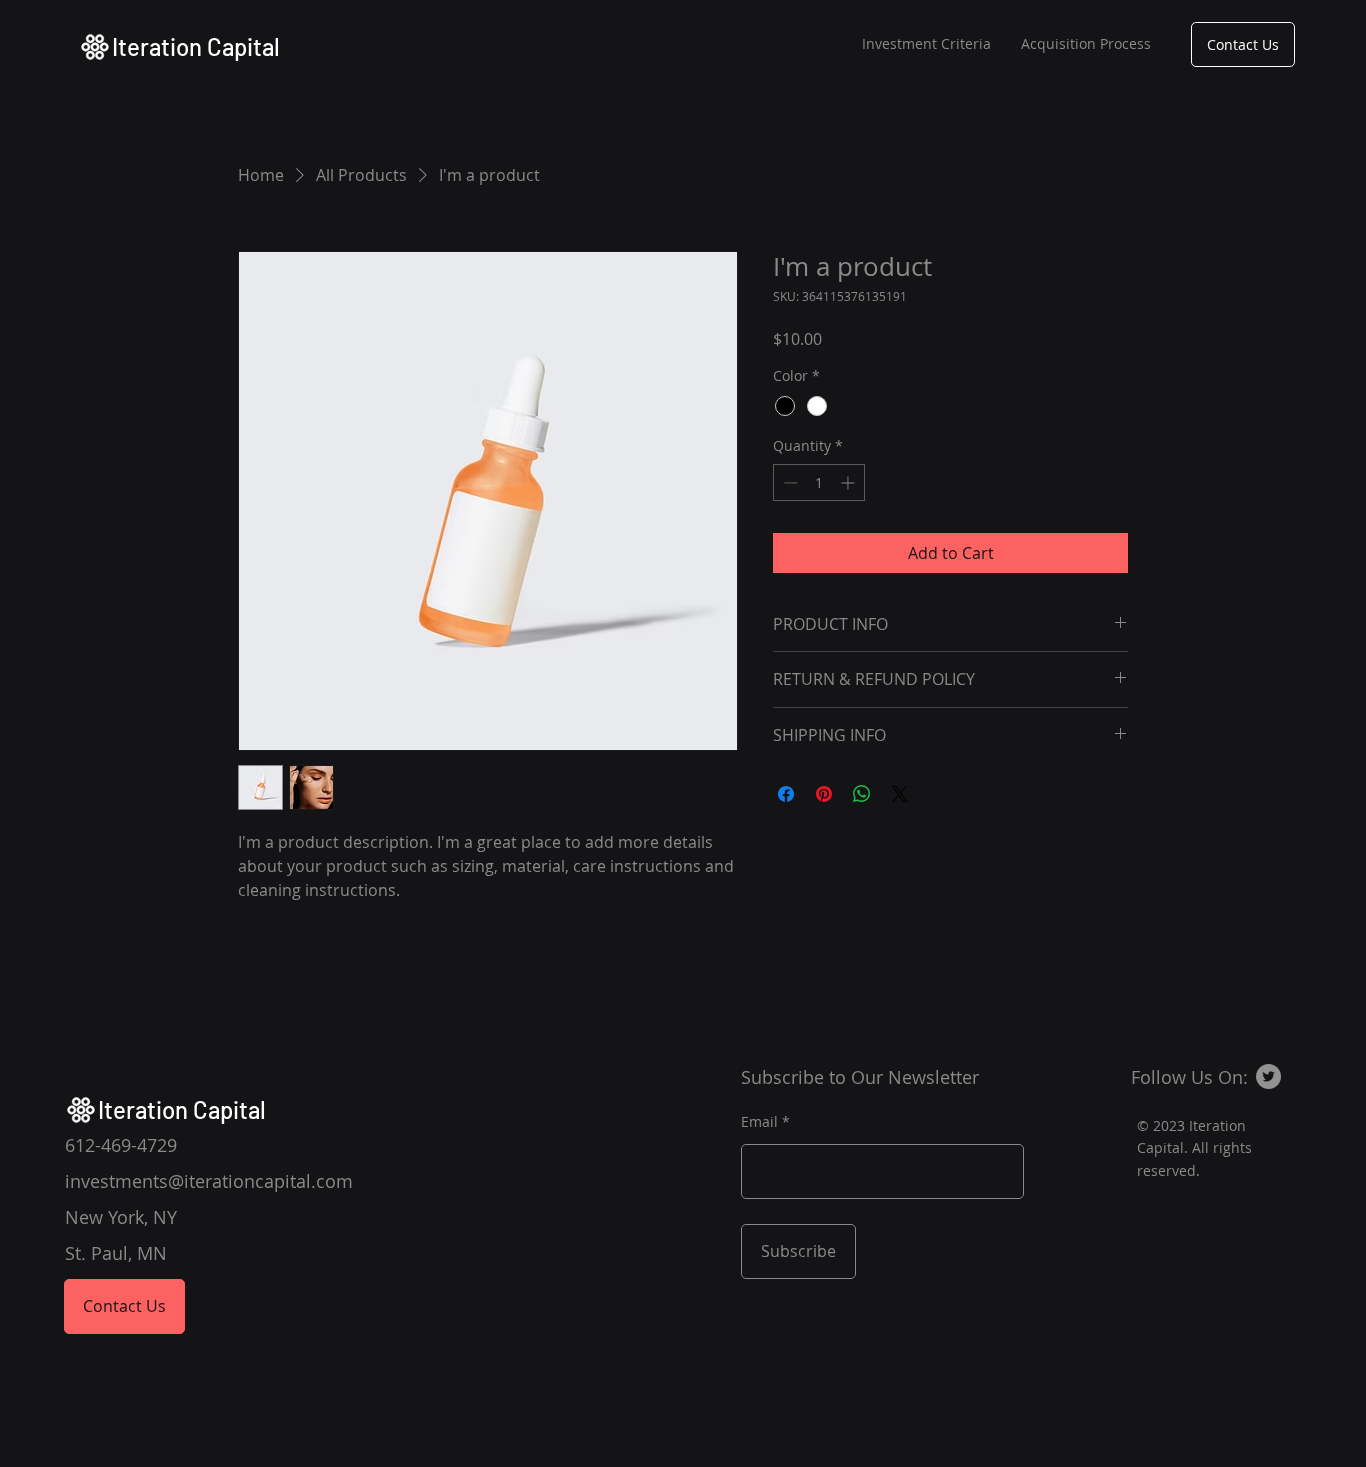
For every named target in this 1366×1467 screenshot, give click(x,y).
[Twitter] (1268, 1076)
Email (759, 1122)
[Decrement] (788, 482)
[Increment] (849, 482)
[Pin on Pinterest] (824, 794)
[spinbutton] (819, 482)
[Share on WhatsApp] (862, 794)
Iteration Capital (196, 46)
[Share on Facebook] (786, 794)
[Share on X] (900, 794)
